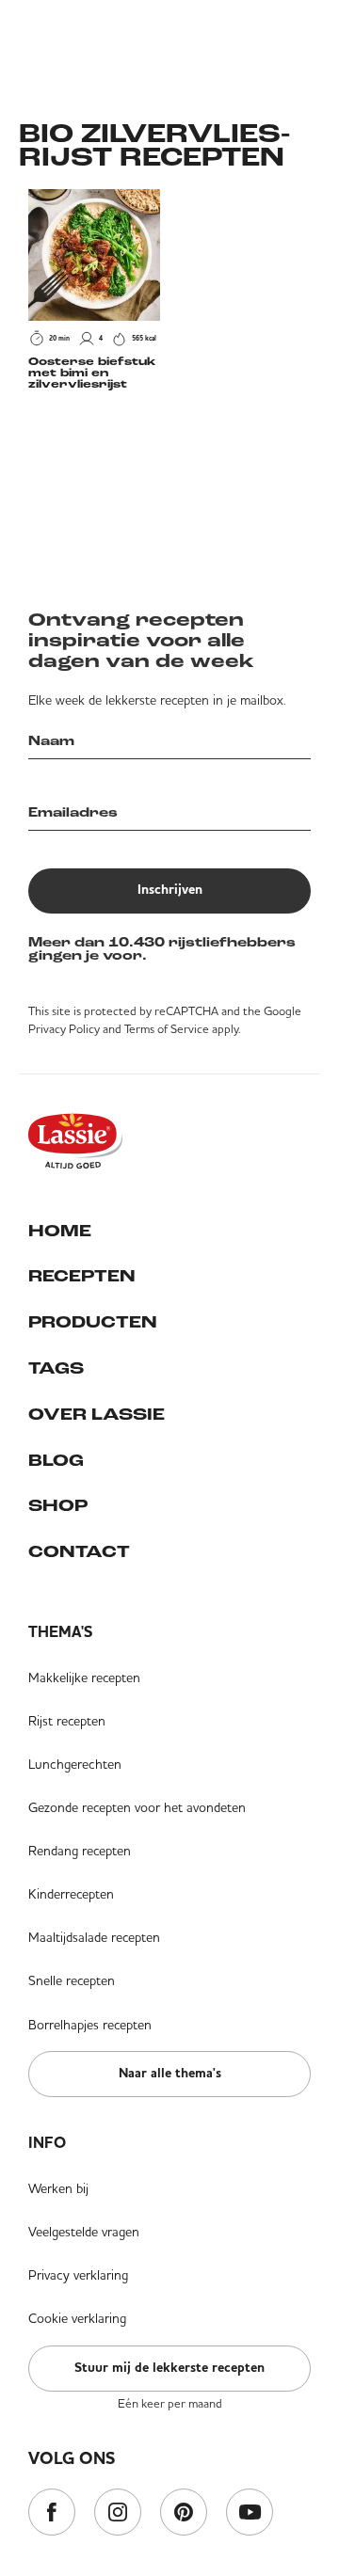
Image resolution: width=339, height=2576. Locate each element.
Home (60, 1232)
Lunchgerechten (75, 1764)
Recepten (82, 1278)
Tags (56, 1370)
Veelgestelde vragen (84, 2232)
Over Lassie (97, 1416)
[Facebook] (52, 2513)
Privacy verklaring (78, 2275)
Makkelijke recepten (84, 1678)
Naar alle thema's (170, 2074)
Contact (79, 1553)
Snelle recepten (72, 1980)
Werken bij (58, 2188)
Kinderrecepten (71, 1894)
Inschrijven (170, 890)
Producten (93, 1324)
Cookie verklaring (77, 2318)
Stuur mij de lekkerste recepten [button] (169, 2368)
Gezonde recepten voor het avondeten (137, 1807)
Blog (56, 1462)
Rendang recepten (80, 1851)
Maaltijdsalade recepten (94, 1937)
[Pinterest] (184, 2513)
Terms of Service (167, 1029)
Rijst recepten (67, 1721)
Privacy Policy (64, 1029)
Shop (58, 1507)
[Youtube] (250, 2513)
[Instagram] (118, 2513)
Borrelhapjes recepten (90, 2025)
